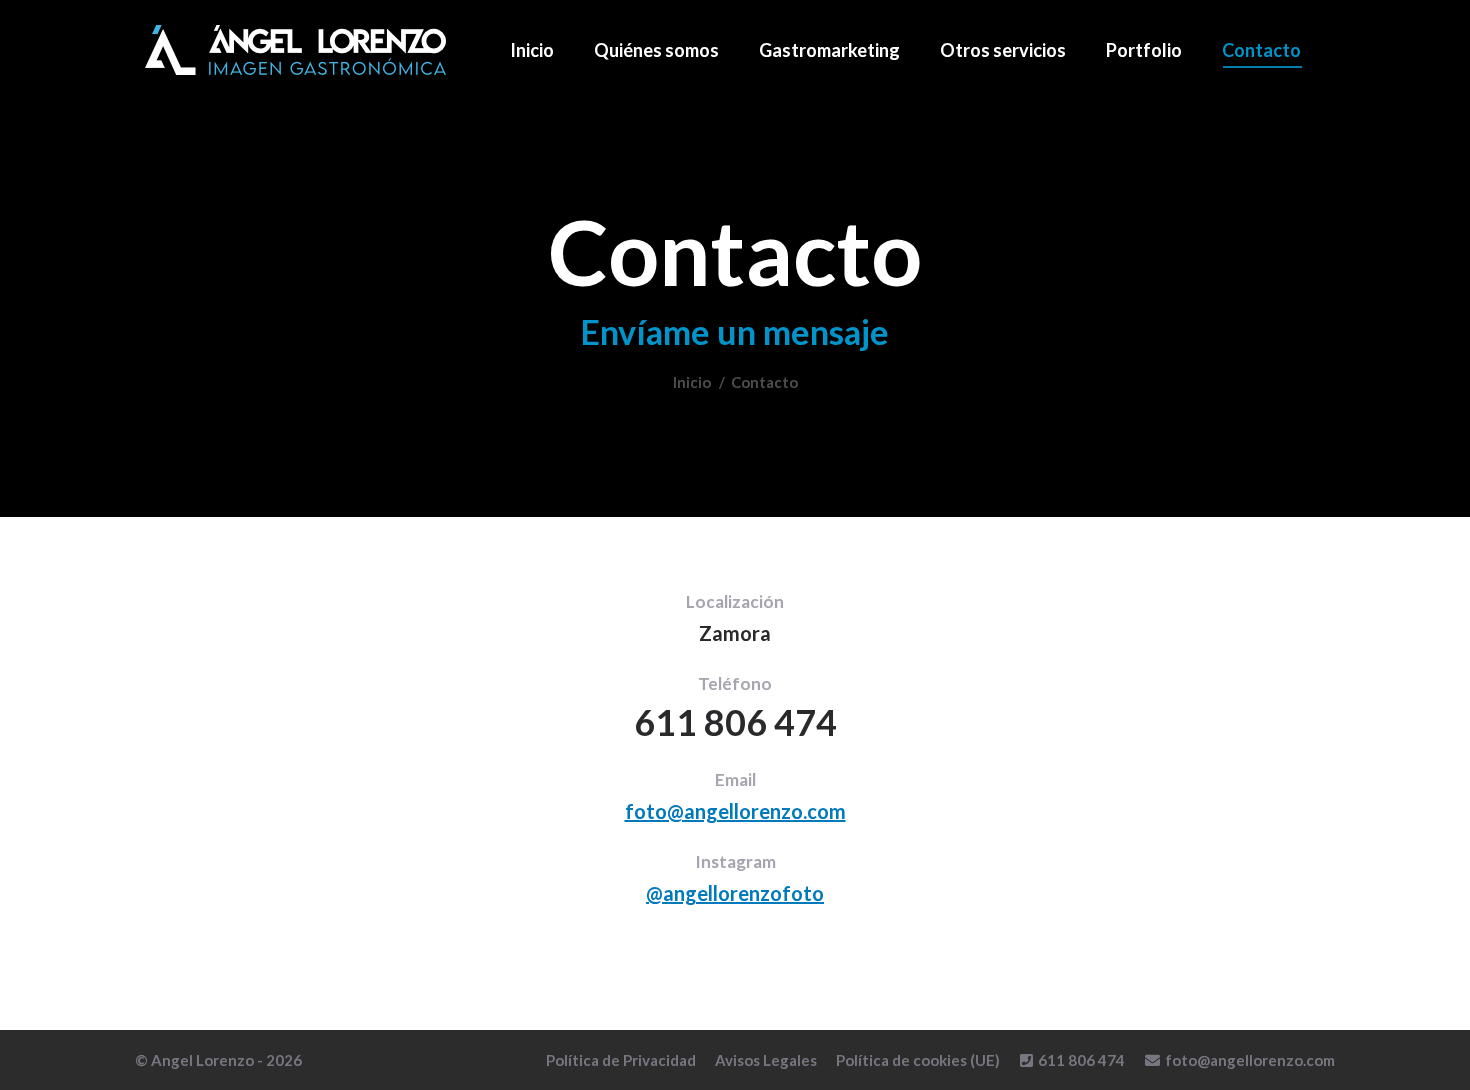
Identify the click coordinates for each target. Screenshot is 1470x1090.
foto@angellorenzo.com (735, 811)
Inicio (692, 382)
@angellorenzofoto (735, 893)
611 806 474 (1081, 1060)
